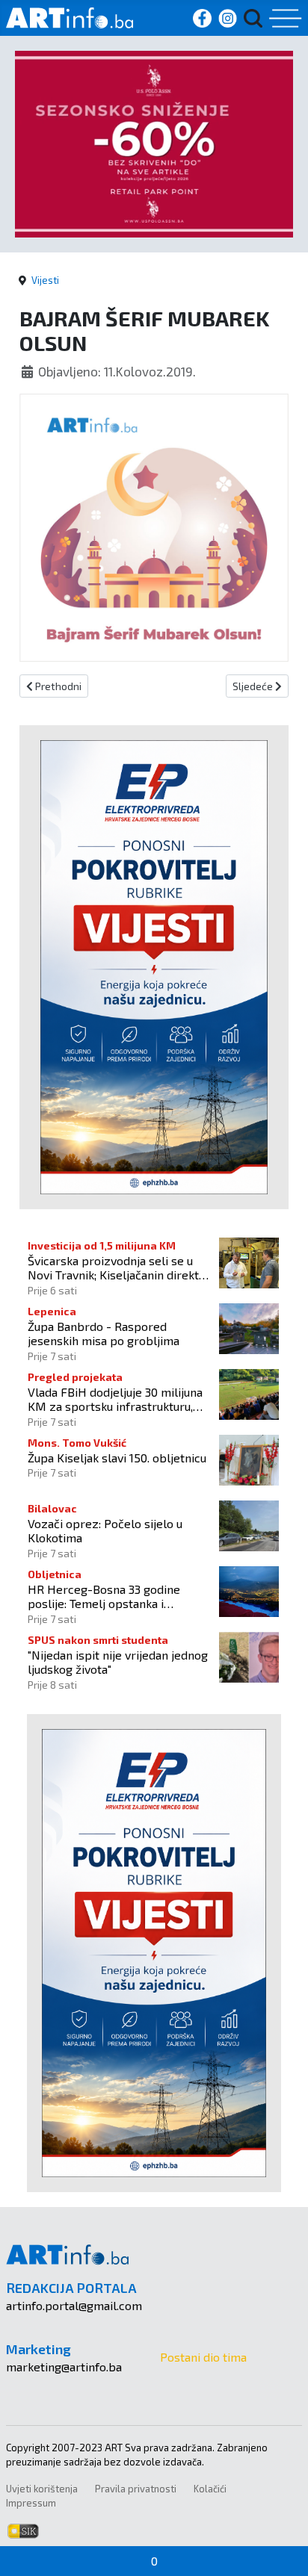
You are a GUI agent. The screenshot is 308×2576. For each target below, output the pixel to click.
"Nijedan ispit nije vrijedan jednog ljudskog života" (118, 1662)
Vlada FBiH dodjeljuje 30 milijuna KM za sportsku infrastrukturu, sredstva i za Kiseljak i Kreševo (115, 1399)
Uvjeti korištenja (42, 2489)
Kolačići (210, 2489)
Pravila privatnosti (136, 2489)
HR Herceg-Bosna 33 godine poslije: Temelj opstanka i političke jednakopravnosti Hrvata (119, 1596)
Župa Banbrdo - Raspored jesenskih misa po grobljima (104, 1333)
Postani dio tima (203, 2357)
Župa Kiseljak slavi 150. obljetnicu (117, 1458)
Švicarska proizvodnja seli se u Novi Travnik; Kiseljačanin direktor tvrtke (119, 1267)
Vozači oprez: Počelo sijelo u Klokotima (105, 1530)
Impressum (31, 2503)
